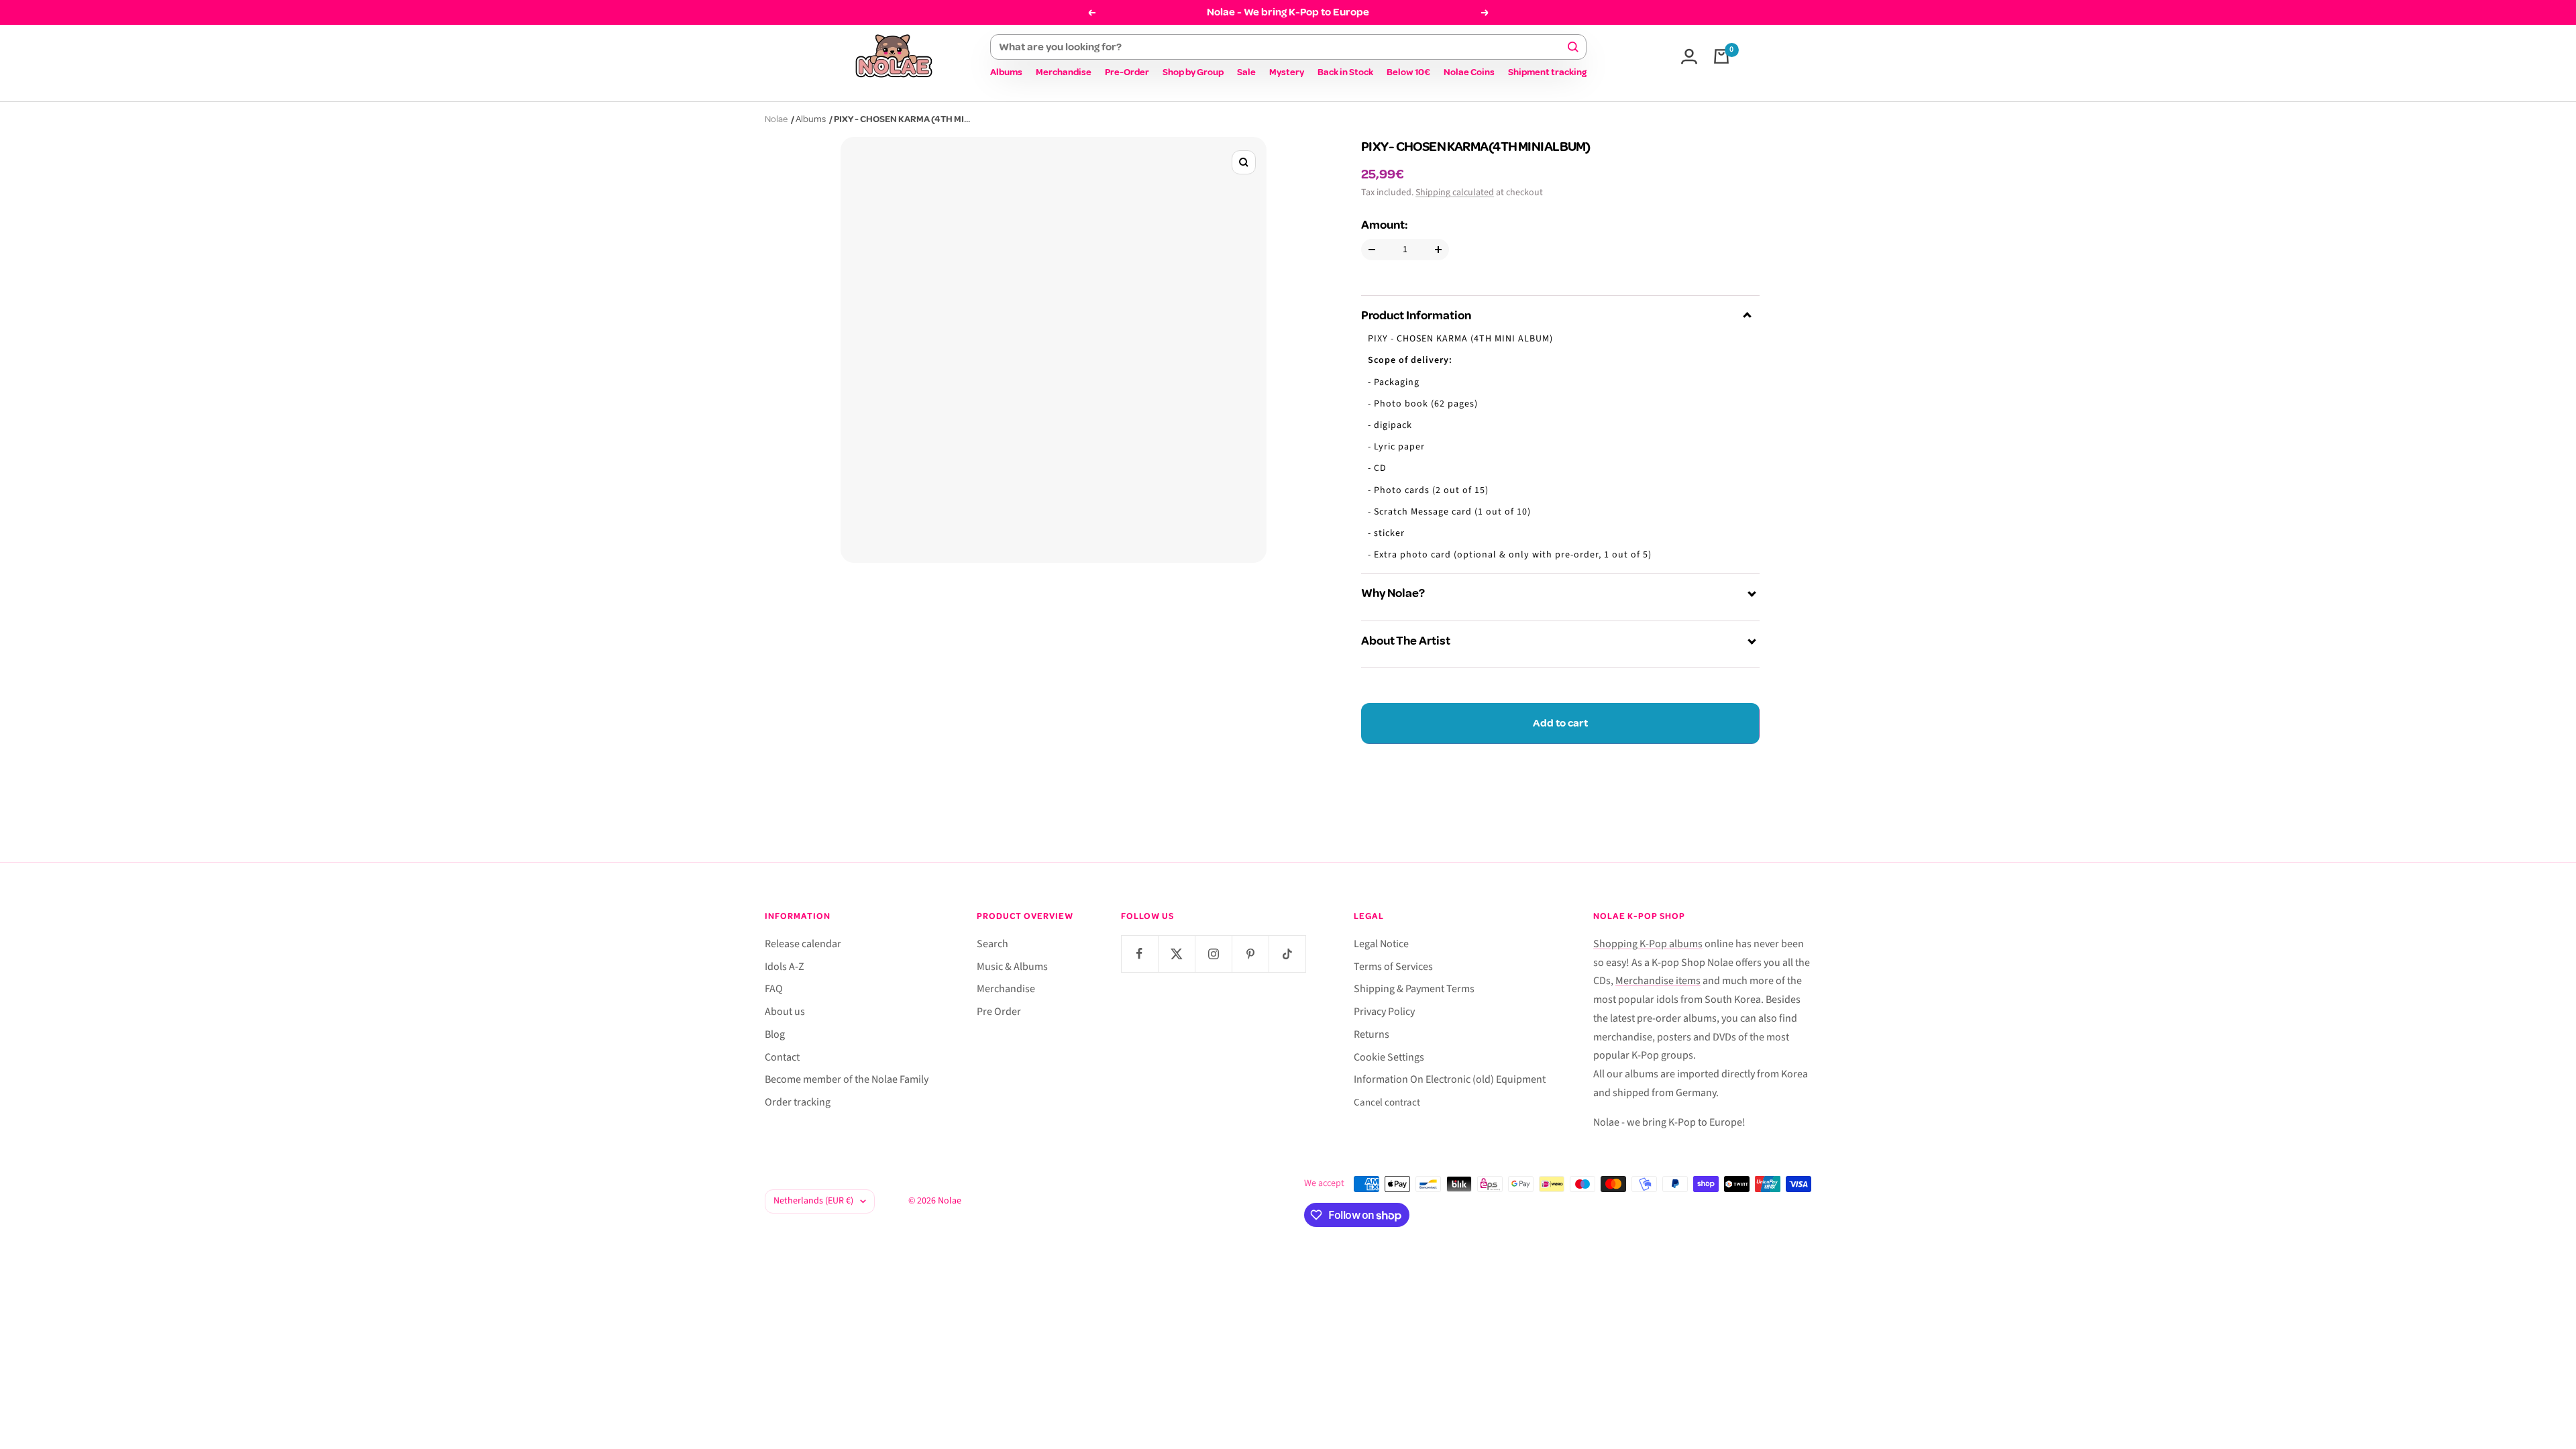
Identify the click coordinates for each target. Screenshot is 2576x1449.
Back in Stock (1345, 72)
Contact (782, 1057)
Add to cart (1560, 723)
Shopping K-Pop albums (1648, 944)
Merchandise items (1658, 981)
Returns (1372, 1034)
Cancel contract (1387, 1103)
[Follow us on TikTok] (1287, 954)
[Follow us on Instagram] (1213, 954)
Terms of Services (1393, 967)
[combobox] (1282, 47)
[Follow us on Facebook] (1139, 954)
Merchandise (1064, 72)
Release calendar (803, 944)
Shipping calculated (1455, 193)
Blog (775, 1034)
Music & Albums (1012, 967)
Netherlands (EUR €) (813, 1201)
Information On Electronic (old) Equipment (1450, 1079)
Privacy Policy (1384, 1012)
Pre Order (999, 1012)
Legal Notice (1381, 944)
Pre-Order (1127, 72)
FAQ (774, 989)
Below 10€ (1408, 72)
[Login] (1689, 56)
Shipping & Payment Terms (1414, 989)
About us (785, 1012)
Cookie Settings (1389, 1057)
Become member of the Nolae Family (847, 1079)
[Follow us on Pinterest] (1250, 954)
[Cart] (1721, 56)
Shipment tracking (1547, 72)
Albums (1006, 72)
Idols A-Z (785, 967)
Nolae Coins (1469, 72)
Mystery (1287, 72)
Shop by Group (1193, 72)
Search (992, 944)
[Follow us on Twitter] (1176, 954)
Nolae (776, 119)
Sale (1246, 72)
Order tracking (798, 1102)
